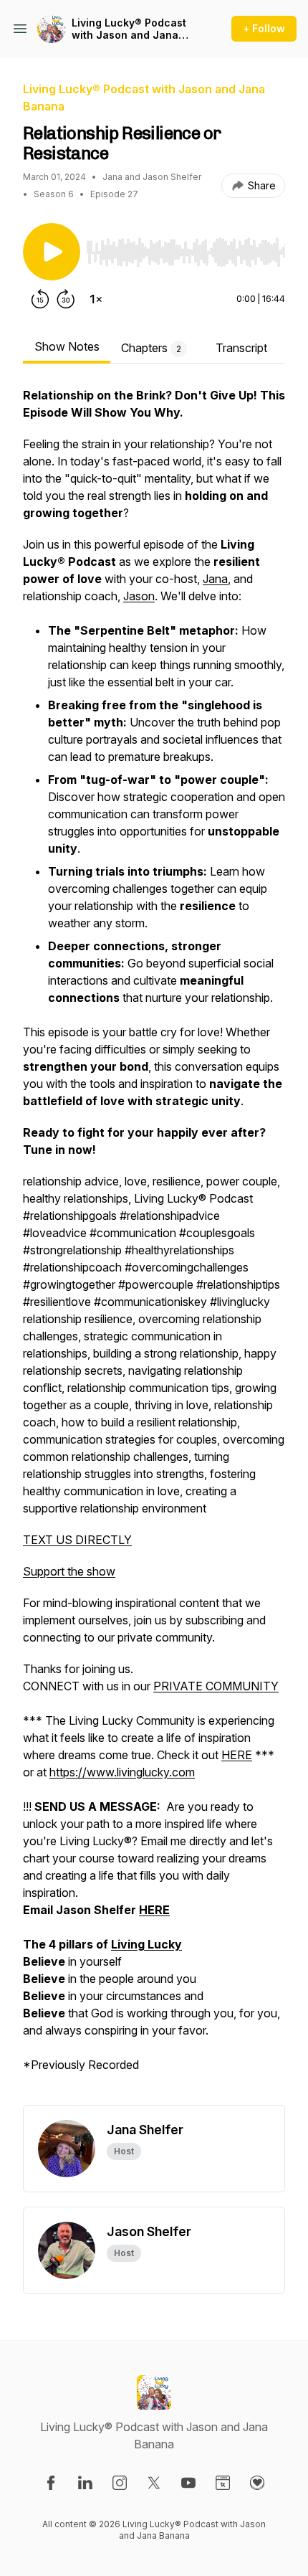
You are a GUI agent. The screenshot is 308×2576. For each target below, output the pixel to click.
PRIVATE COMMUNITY (216, 1686)
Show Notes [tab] (67, 346)
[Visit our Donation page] (257, 2483)
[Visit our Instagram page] (120, 2483)
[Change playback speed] (96, 299)
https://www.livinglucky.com (122, 1772)
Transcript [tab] (241, 348)
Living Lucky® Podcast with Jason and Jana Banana (129, 29)
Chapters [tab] (151, 348)
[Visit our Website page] (223, 2483)
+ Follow (264, 28)
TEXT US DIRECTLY (77, 1540)
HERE (237, 1755)
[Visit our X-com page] (154, 2483)
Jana (215, 579)
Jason (139, 596)
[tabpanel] (154, 1246)
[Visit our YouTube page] (188, 2483)
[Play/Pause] (52, 252)
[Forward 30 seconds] (66, 299)
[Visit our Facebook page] (51, 2483)
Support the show (69, 1571)
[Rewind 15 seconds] (40, 299)
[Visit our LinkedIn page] (85, 2483)
